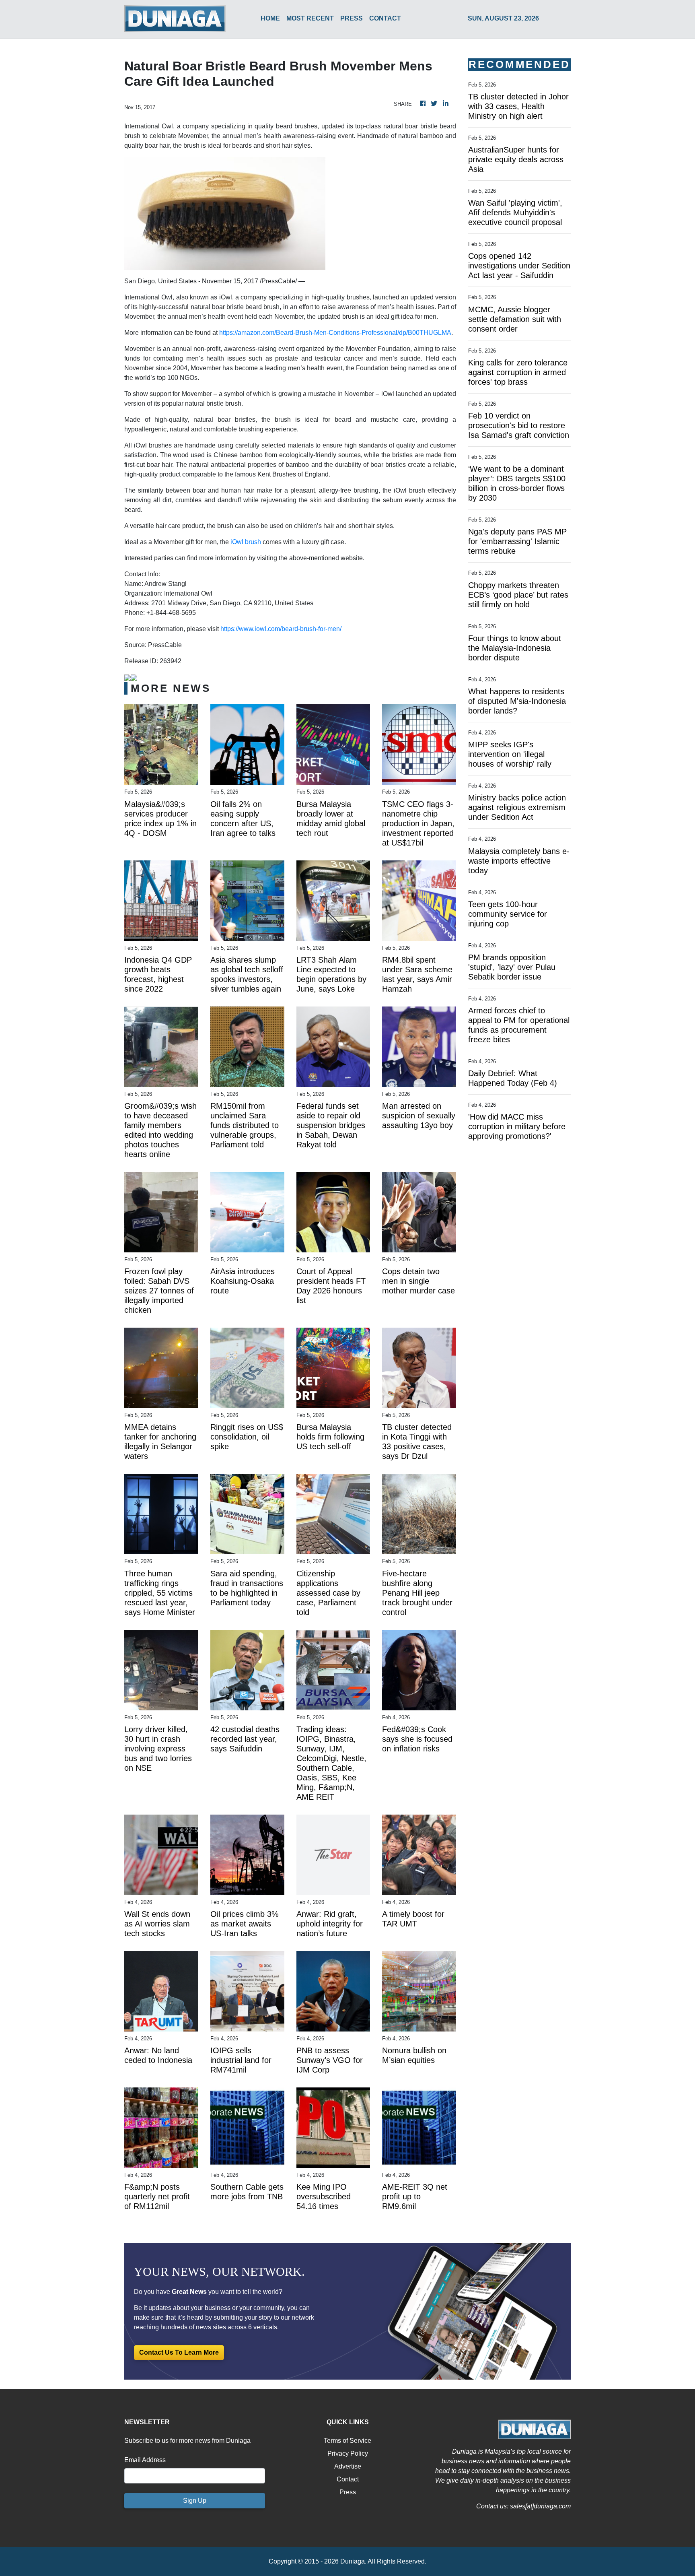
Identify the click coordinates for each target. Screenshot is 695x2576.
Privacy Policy (348, 2453)
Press (348, 2492)
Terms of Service (347, 2441)
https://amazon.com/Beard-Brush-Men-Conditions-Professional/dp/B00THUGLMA (335, 333)
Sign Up (195, 2501)
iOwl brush (246, 542)
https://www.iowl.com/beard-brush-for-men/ (281, 629)
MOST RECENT (310, 18)
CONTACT (385, 18)
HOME (270, 18)
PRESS (352, 18)
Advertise (348, 2466)
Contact (348, 2479)
